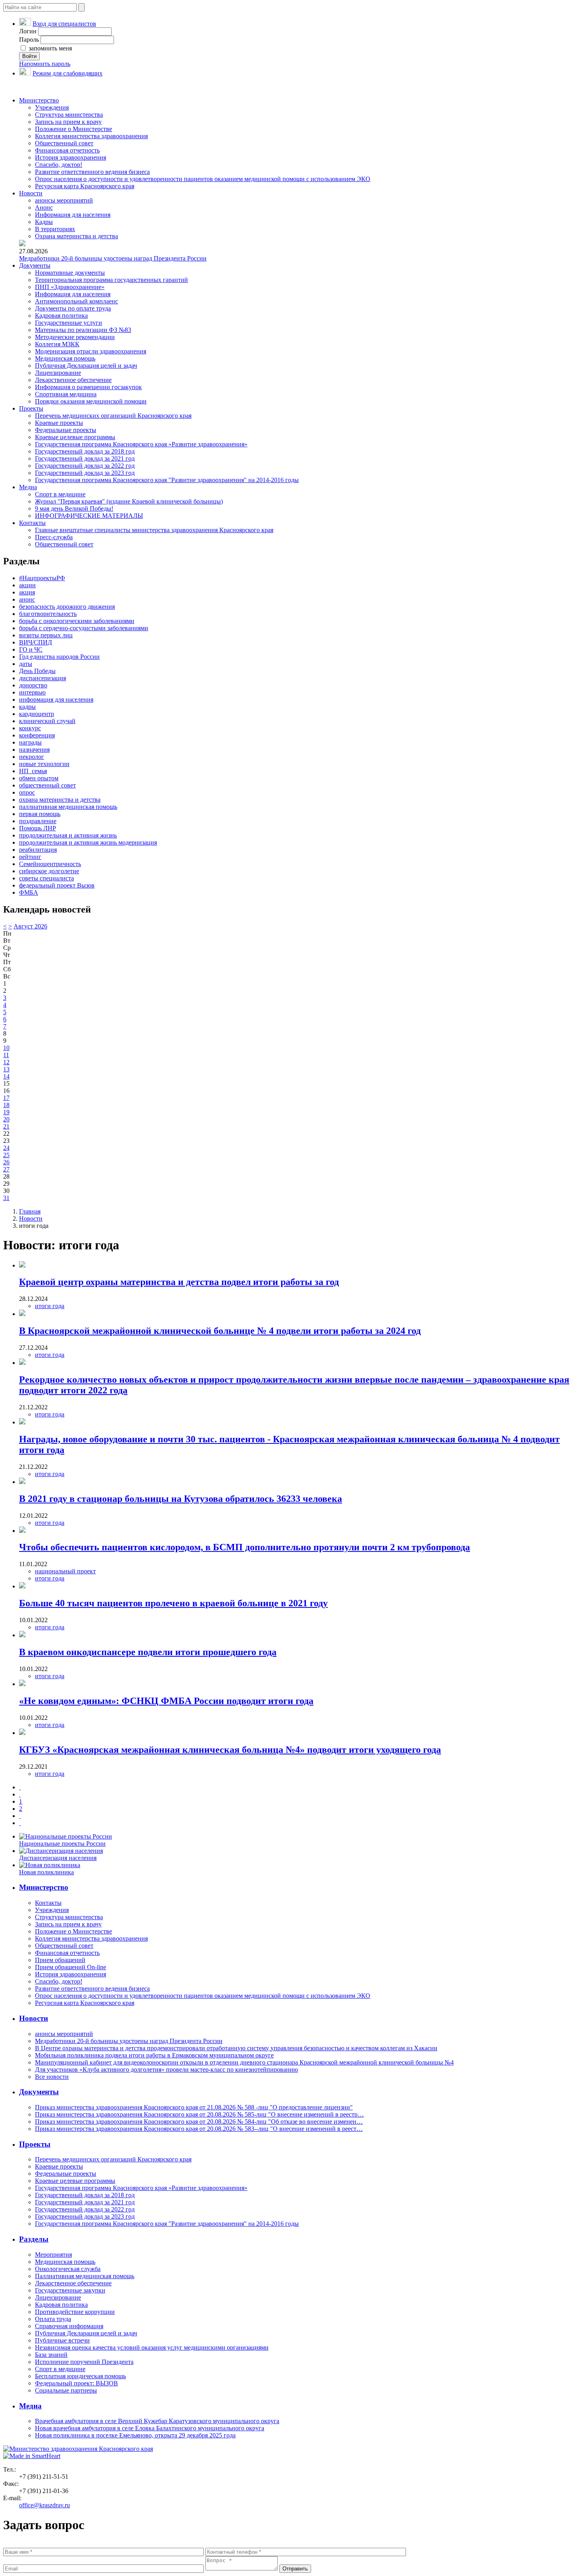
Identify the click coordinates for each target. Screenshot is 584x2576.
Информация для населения (73, 215)
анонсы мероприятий (64, 200)
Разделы (34, 2239)
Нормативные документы (70, 273)
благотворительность (48, 614)
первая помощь (40, 814)
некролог (32, 757)
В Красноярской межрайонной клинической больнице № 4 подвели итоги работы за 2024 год (220, 1331)
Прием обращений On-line (71, 1967)
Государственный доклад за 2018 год (85, 451)
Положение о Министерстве (73, 129)
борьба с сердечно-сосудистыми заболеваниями (84, 628)
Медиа (28, 487)
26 (6, 1162)
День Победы (37, 671)
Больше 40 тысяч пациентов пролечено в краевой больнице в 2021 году (173, 1603)
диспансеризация (43, 678)
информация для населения (56, 699)
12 (6, 1062)
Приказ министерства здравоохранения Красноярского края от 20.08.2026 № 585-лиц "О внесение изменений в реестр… (199, 2114)
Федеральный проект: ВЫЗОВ (76, 2383)
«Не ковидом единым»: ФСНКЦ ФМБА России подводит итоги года (166, 1701)
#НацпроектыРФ (42, 578)
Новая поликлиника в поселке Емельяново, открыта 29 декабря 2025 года (135, 2435)
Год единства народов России (59, 657)
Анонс (44, 207)
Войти (29, 56)
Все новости (52, 2077)
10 (6, 1048)
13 (6, 1069)
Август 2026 (30, 926)
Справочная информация (69, 2326)
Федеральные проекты (66, 430)
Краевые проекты (59, 423)
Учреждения (52, 107)
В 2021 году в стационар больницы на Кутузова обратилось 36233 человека (181, 1499)
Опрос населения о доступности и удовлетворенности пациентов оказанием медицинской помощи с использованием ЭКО (203, 179)
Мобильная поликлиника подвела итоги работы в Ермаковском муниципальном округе (154, 2055)
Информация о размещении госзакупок (88, 387)
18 (6, 1105)
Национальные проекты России (62, 1844)
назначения (34, 750)
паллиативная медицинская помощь (68, 807)
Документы (35, 265)
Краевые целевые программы (75, 437)
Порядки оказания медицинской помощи (91, 401)
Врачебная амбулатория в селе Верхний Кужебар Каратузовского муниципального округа (157, 2421)
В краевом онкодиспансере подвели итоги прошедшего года (148, 1652)
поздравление (38, 821)
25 (6, 1155)
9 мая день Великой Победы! (74, 508)
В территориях (55, 229)
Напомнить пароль (45, 64)
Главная (30, 1211)
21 (6, 1126)
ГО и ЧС (31, 649)
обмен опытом (39, 778)
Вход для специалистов (64, 24)
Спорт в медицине (60, 494)
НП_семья (33, 771)
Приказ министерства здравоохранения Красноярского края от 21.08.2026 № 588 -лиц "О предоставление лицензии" (194, 2107)
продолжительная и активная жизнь (68, 835)
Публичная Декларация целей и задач (86, 366)
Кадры (44, 222)
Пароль (29, 40)
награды (30, 742)
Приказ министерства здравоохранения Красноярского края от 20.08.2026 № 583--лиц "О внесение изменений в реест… (199, 2129)
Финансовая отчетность (67, 150)
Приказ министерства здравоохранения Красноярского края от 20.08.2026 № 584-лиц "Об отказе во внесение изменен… (199, 2122)
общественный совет (47, 785)
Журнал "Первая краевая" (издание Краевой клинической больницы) (129, 501)
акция (27, 592)
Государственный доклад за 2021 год (85, 458)
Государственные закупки (70, 2290)
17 (6, 1098)
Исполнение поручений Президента (84, 2362)
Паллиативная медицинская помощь (85, 2276)
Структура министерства (69, 115)
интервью (32, 692)
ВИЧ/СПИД (36, 642)
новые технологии (44, 764)
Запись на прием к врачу (68, 122)
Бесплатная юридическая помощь (80, 2376)
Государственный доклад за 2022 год (85, 466)
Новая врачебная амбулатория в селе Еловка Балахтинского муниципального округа (150, 2428)
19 (6, 1112)
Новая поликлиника (46, 1872)
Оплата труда (53, 2319)
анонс (27, 599)
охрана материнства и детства (60, 800)
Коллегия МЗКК (57, 344)
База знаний (51, 2355)
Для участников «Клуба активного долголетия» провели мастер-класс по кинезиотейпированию (166, 2069)
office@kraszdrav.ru (44, 2505)
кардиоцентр (37, 714)
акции (27, 585)
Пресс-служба (54, 537)
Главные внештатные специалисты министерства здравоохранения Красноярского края (154, 530)
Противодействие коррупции (75, 2312)
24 (6, 1148)
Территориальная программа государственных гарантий (111, 280)
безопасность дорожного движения (67, 607)
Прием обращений (60, 1960)
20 (6, 1119)
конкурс (30, 728)
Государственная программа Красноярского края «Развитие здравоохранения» (141, 444)
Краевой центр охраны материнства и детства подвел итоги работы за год (179, 1282)
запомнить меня (49, 48)
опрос (27, 792)
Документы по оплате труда (73, 308)
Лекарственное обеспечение (73, 380)
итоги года (50, 1306)
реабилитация (38, 850)
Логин (28, 31)
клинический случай (47, 721)
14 (6, 1076)
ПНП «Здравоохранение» (70, 287)
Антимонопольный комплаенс (76, 301)
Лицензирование (58, 373)
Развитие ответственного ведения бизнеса (92, 172)
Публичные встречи (62, 2340)
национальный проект (65, 1571)
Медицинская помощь (65, 358)
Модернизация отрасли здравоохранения (91, 351)
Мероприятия (53, 2255)
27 (6, 1169)
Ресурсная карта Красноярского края (85, 186)
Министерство (39, 100)
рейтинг (30, 857)
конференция (37, 735)
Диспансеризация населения (58, 1858)
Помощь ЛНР (38, 828)
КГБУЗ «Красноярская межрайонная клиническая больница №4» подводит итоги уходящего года (230, 1750)
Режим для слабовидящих (68, 73)
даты (26, 664)
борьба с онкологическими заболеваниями (77, 621)
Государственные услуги (69, 323)
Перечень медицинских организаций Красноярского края (113, 416)
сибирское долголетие (49, 871)
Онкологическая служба (68, 2269)
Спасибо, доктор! (59, 165)
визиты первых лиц (46, 635)
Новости (31, 193)
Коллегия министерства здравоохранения (91, 136)
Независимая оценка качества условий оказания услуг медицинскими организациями (152, 2347)
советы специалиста (46, 878)
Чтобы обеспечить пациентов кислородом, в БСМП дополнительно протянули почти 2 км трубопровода (245, 1547)
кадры (27, 707)
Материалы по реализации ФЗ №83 (83, 330)
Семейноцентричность (50, 864)
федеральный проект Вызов (57, 885)
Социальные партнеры (66, 2390)
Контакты (32, 523)
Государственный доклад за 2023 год (85, 473)
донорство (33, 685)
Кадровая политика (61, 315)
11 (6, 1055)
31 (6, 1198)
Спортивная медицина (66, 394)
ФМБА (29, 892)
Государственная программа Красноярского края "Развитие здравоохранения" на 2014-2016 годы (167, 480)
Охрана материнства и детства (76, 236)
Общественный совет (64, 143)
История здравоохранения (71, 157)
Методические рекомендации (75, 337)
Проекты (31, 408)
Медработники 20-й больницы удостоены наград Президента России (113, 258)
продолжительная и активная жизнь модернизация (88, 842)
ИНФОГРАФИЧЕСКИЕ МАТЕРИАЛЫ (89, 516)
